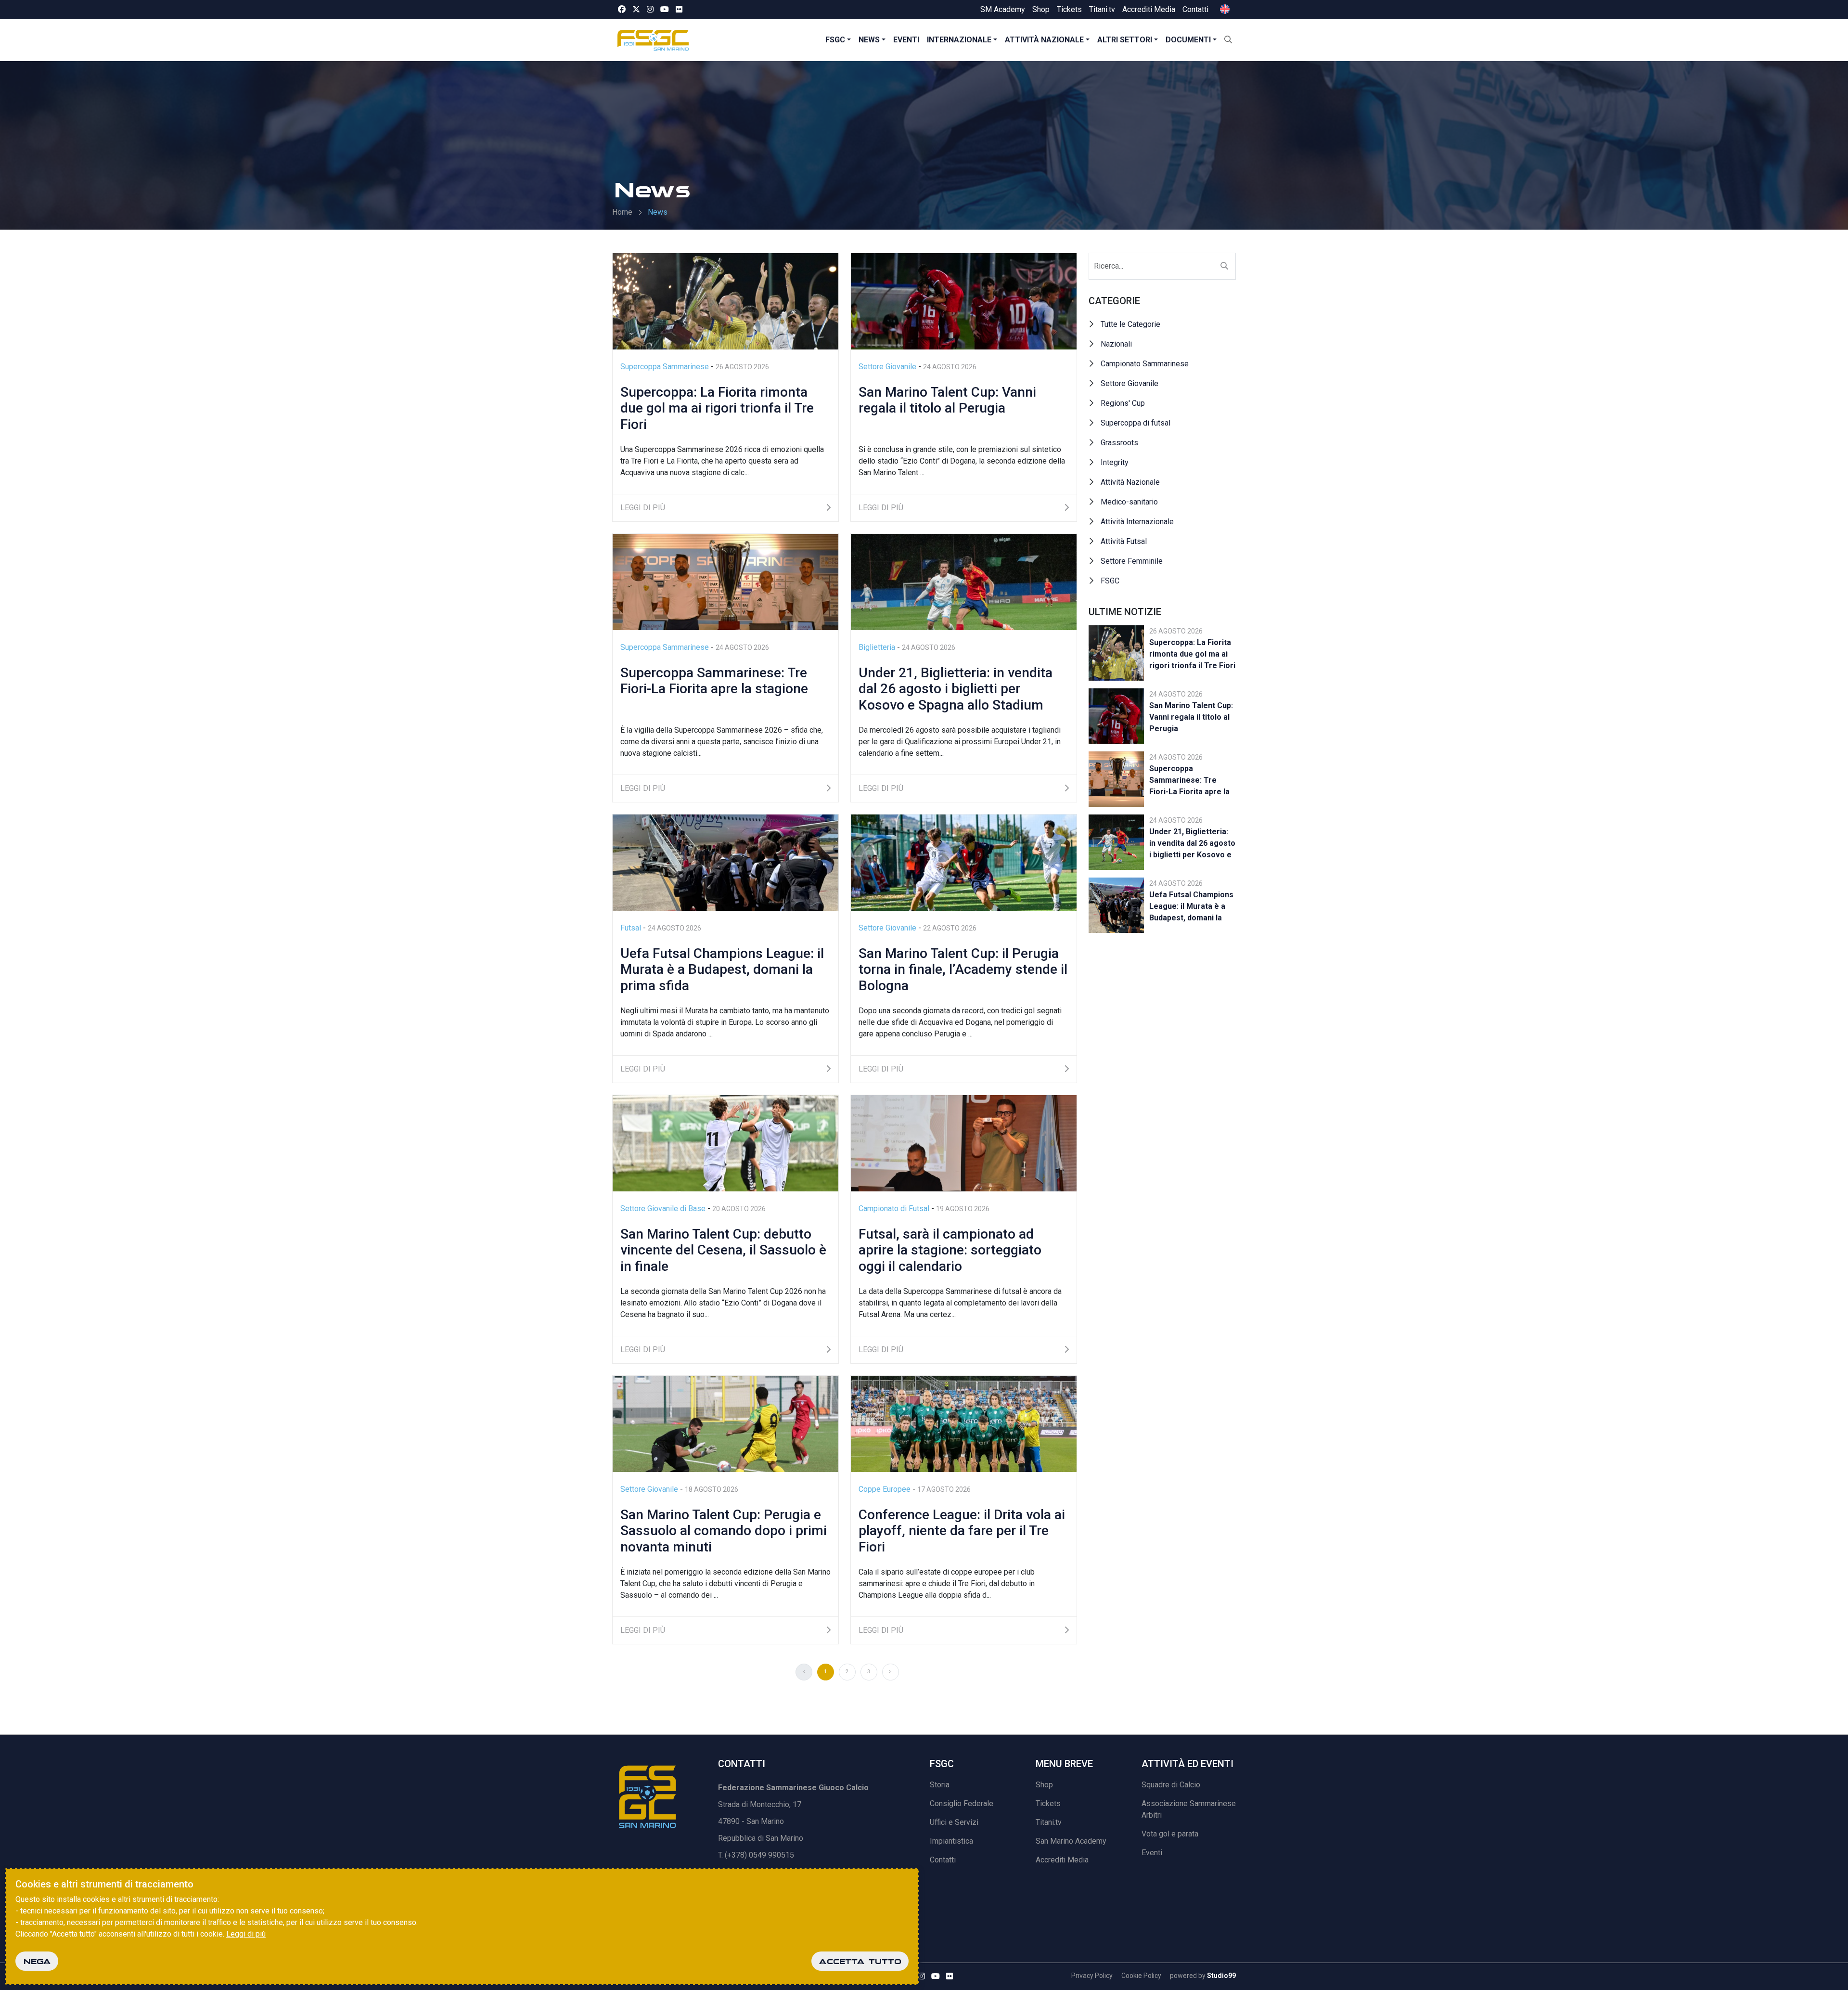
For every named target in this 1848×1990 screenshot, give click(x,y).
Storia (940, 1785)
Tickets (1069, 9)
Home (622, 212)
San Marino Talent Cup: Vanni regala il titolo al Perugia (1191, 717)
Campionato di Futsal (895, 1208)
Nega (37, 1961)
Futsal (632, 928)
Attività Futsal (1124, 541)
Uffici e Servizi (954, 1822)
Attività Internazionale (1137, 522)
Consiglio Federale (962, 1803)
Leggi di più (246, 1934)
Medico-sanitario (1129, 502)
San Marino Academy (1071, 1841)
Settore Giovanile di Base (664, 1208)
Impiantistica (951, 1841)
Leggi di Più (643, 508)
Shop (1041, 9)
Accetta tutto (860, 1961)
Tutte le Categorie (1130, 324)
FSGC (835, 40)
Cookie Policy (1141, 1976)
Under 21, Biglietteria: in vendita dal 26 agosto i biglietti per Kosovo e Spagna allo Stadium (1192, 845)
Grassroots (1119, 443)
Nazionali (1116, 344)
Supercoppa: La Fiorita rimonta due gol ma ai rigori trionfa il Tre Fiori (1192, 654)
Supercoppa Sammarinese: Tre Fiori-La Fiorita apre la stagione (1189, 782)
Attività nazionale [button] (1044, 40)
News (869, 40)
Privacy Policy (1092, 1976)
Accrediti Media (1149, 9)
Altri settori (1125, 40)
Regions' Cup (1123, 403)
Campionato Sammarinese (1145, 364)
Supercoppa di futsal (1136, 423)
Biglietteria (878, 647)
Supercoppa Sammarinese (666, 367)
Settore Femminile (1132, 561)
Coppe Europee (885, 1489)
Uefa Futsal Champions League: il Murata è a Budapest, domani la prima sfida (1191, 908)
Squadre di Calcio (1171, 1785)
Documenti (1188, 40)
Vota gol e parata (1170, 1834)
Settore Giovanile (888, 367)
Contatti (1195, 9)
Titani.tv (1102, 9)
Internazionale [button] (959, 40)
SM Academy (1003, 9)
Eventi (906, 40)
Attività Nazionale (1130, 482)
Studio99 (1221, 1976)
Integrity (1115, 462)
